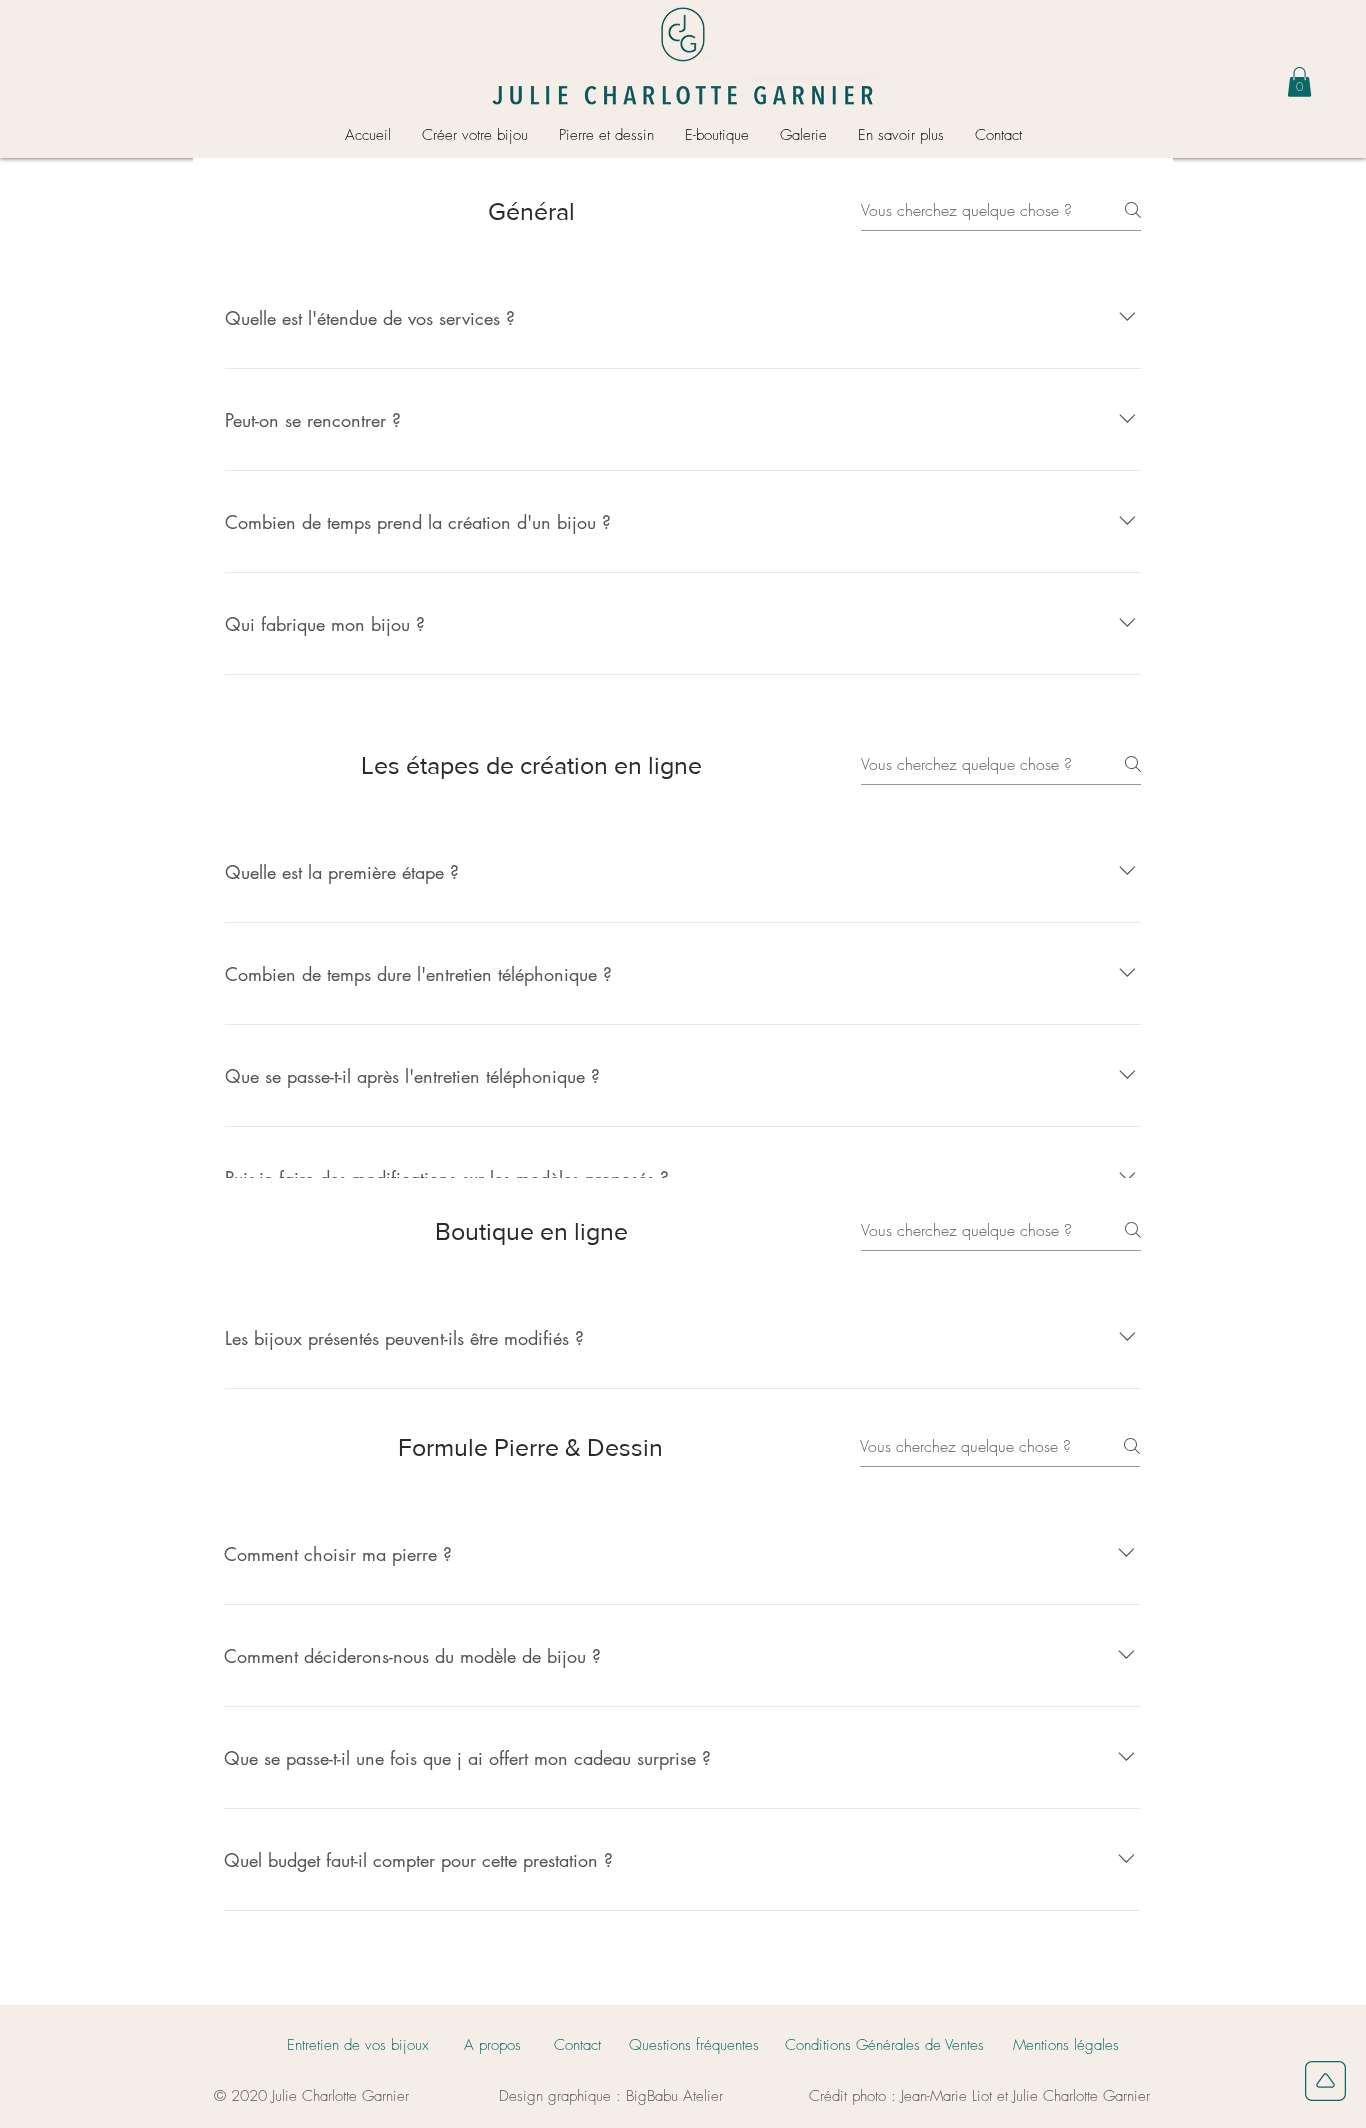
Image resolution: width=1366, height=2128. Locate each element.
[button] (1299, 82)
